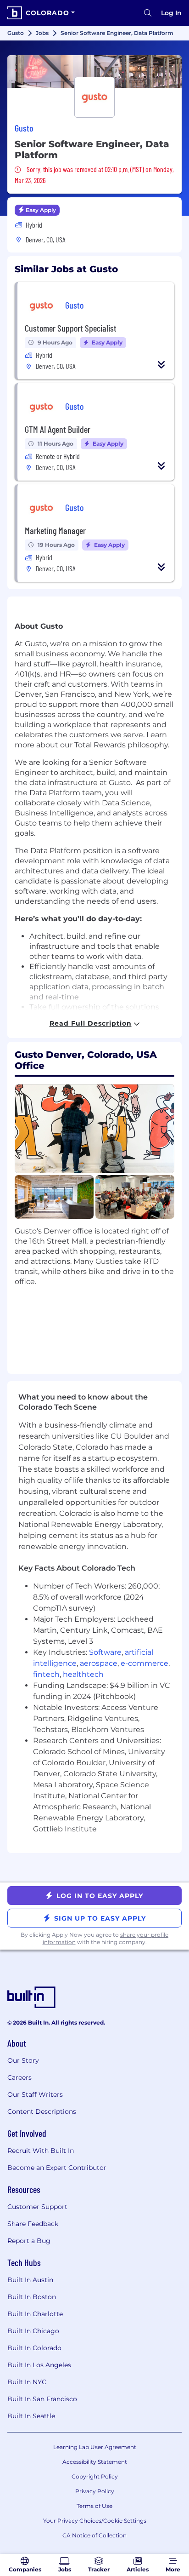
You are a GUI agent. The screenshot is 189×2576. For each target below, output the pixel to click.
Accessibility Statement (95, 2462)
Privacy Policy (95, 2491)
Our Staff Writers (35, 2094)
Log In (171, 13)
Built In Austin (30, 2280)
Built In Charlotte (35, 2314)
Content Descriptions (42, 2111)
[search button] (148, 13)
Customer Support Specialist (71, 328)
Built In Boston (32, 2297)
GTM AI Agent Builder (58, 429)
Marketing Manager (55, 530)
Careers (19, 2077)
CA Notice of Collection (94, 2535)
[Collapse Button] (161, 365)
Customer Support (37, 2207)
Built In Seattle (31, 2416)
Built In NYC (27, 2382)
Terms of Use (94, 2506)
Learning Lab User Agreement (95, 2447)
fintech (46, 1674)
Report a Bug (29, 2241)
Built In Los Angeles (39, 2365)
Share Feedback (33, 2224)
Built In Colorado (34, 2348)
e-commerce (145, 1663)
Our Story (23, 2060)
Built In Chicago (33, 2331)
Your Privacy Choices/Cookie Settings (95, 2521)
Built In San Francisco (42, 2399)
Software (105, 1652)
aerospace (99, 1663)
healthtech (83, 1674)
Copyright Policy (95, 2476)
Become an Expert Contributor (57, 2168)
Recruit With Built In (41, 2151)
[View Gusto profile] (94, 72)
